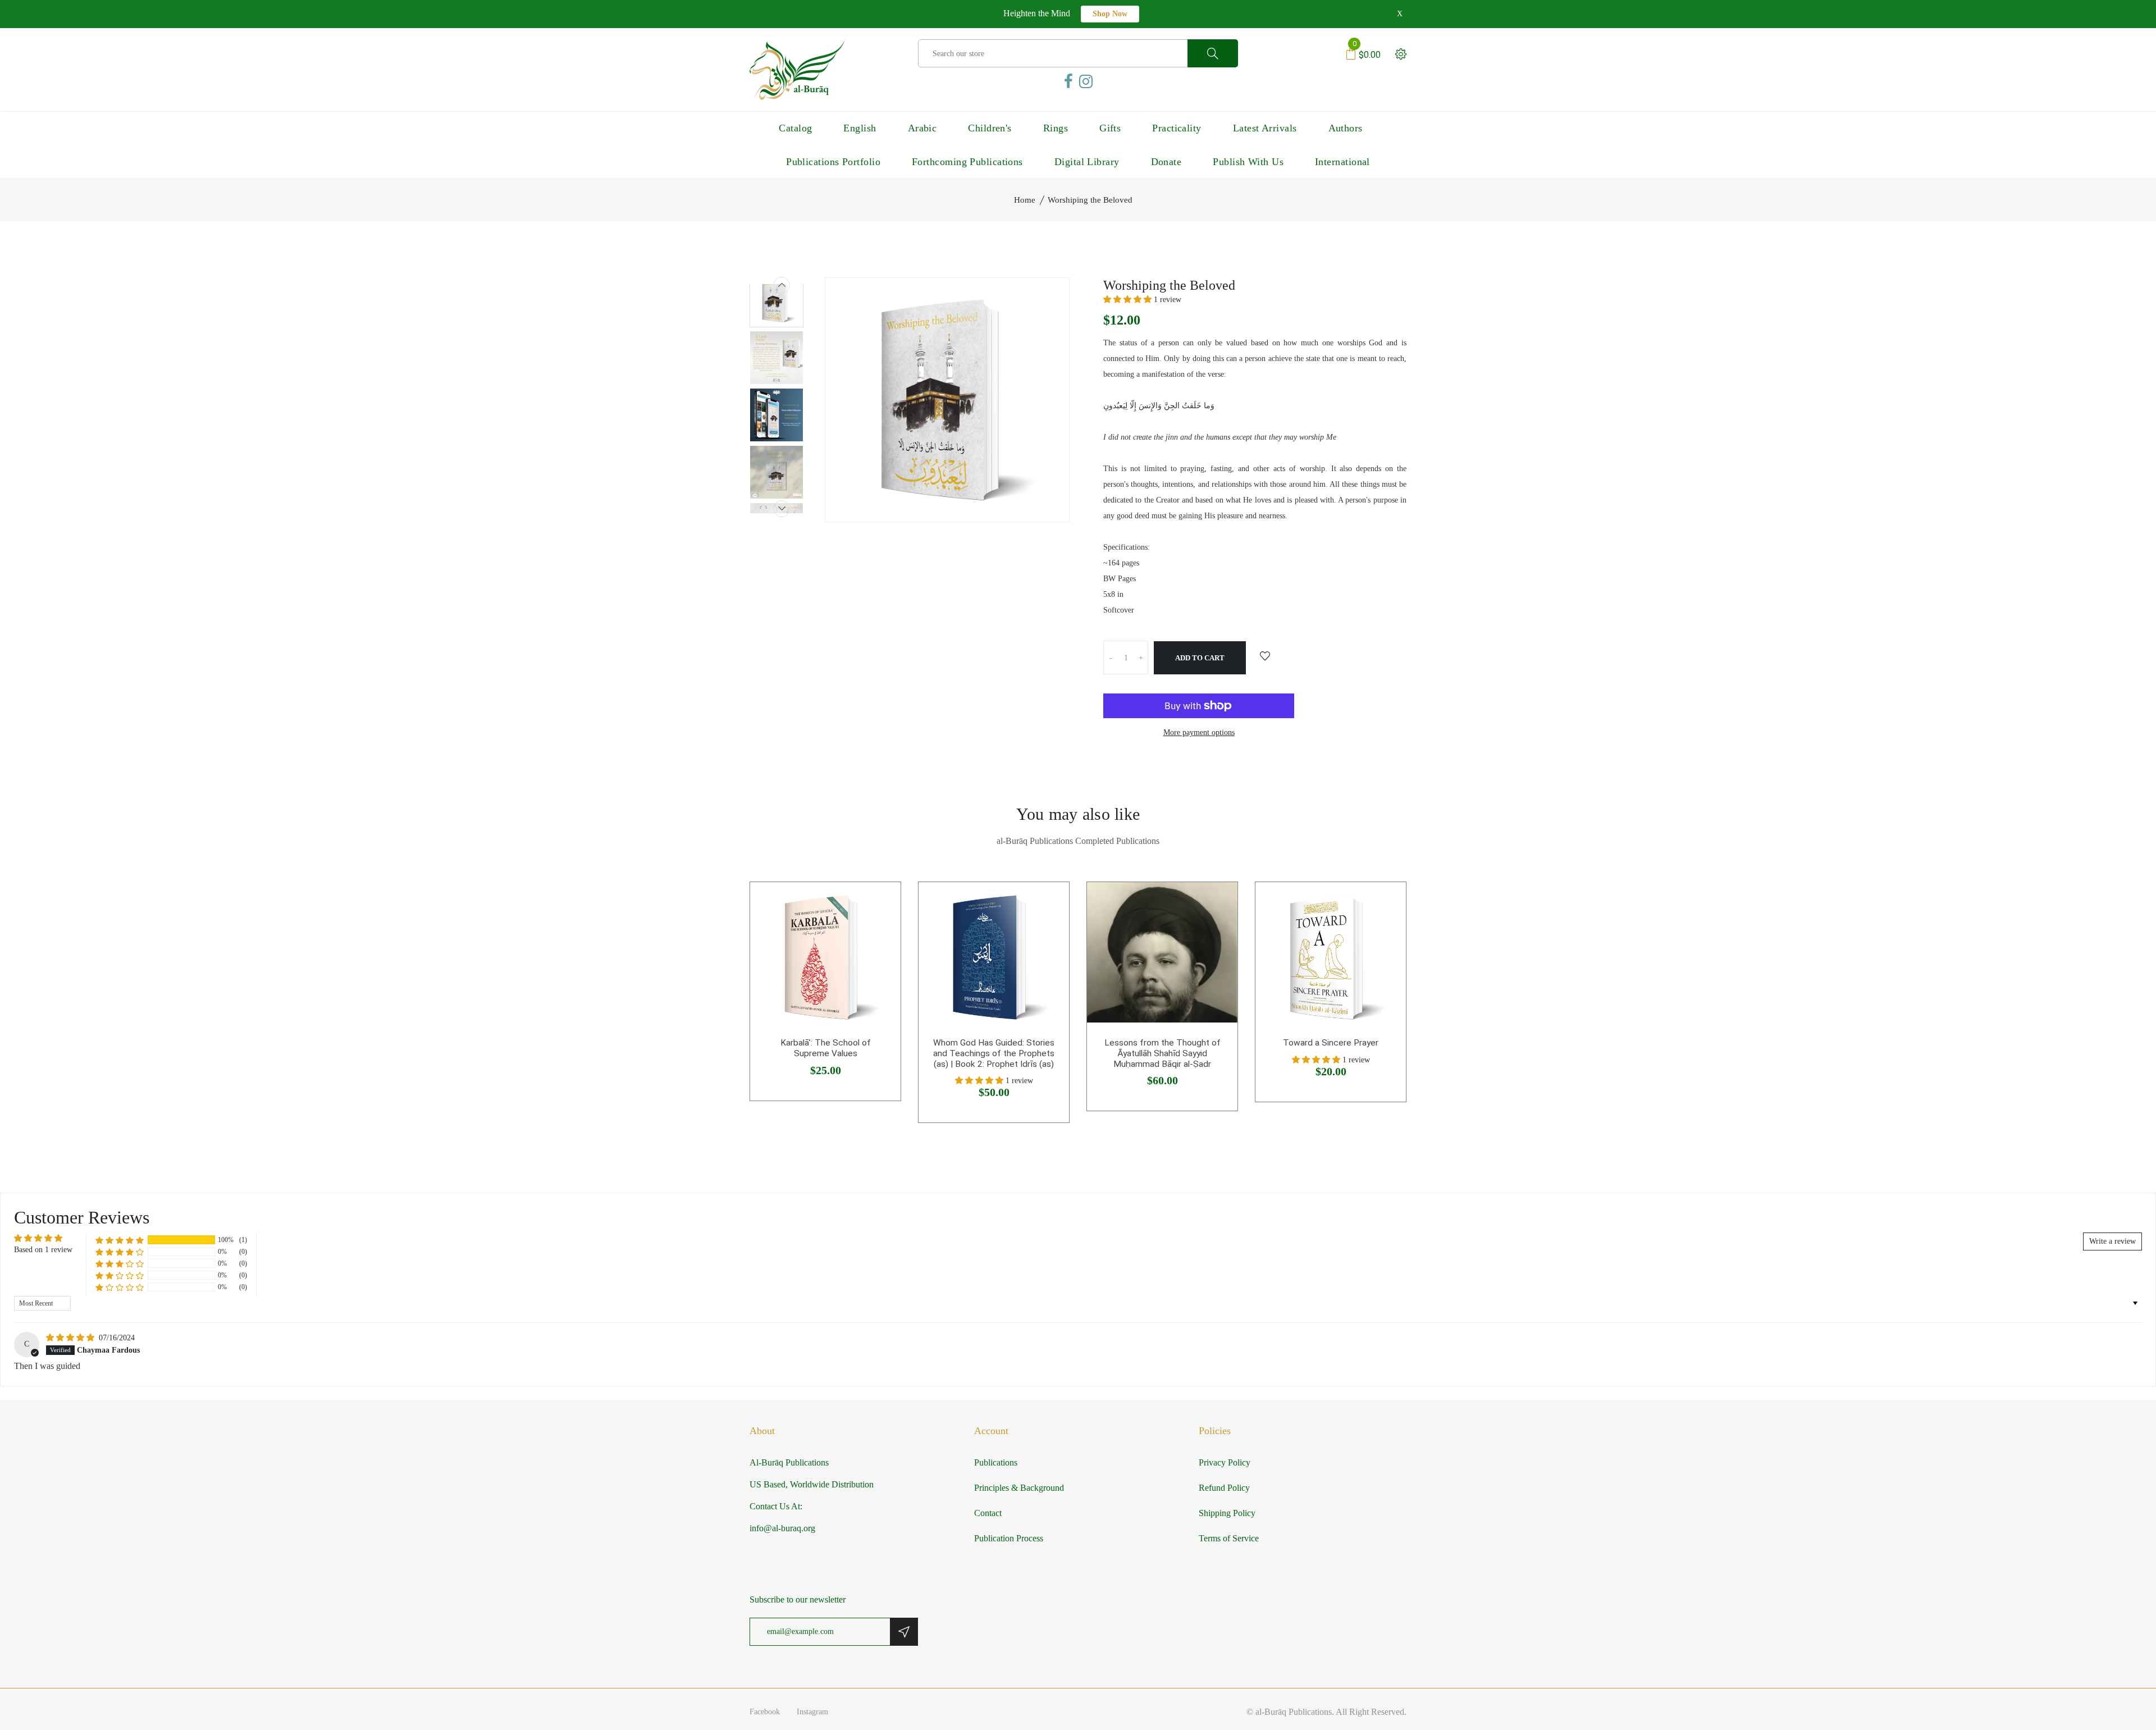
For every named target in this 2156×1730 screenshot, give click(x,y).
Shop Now (1110, 14)
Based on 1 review (43, 1250)
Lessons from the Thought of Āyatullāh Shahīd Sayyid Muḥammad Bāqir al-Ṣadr (1162, 1053)
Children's (990, 128)
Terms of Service (1229, 1538)
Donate (1166, 162)
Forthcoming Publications (967, 162)
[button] (1129, 300)
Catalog (795, 128)
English (860, 128)
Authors (1346, 128)
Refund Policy (1224, 1488)
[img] (71, 1338)
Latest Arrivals (1265, 128)
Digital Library (1087, 162)
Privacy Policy (1225, 1462)
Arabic (922, 128)
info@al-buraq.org (782, 1528)
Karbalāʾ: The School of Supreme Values (826, 1048)
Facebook (765, 1712)
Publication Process (1009, 1538)
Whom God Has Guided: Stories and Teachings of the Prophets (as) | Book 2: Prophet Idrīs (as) (994, 1053)
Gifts (1110, 128)
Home (1025, 200)
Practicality (1177, 128)
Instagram (812, 1712)
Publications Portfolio (833, 162)
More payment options (1199, 732)
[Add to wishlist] (1265, 657)
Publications (996, 1462)
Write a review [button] (2112, 1241)
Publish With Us (1248, 162)
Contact (988, 1513)
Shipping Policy (1227, 1513)
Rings (1056, 128)
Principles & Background (1019, 1488)
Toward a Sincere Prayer (1331, 1043)
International (1342, 162)
